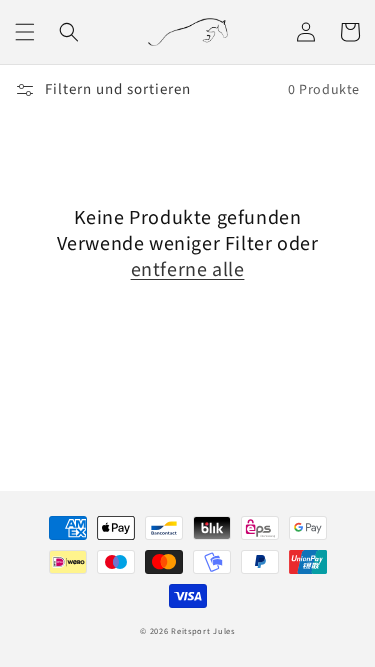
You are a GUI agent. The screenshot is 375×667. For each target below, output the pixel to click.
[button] (25, 32)
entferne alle (188, 270)
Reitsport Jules (203, 631)
